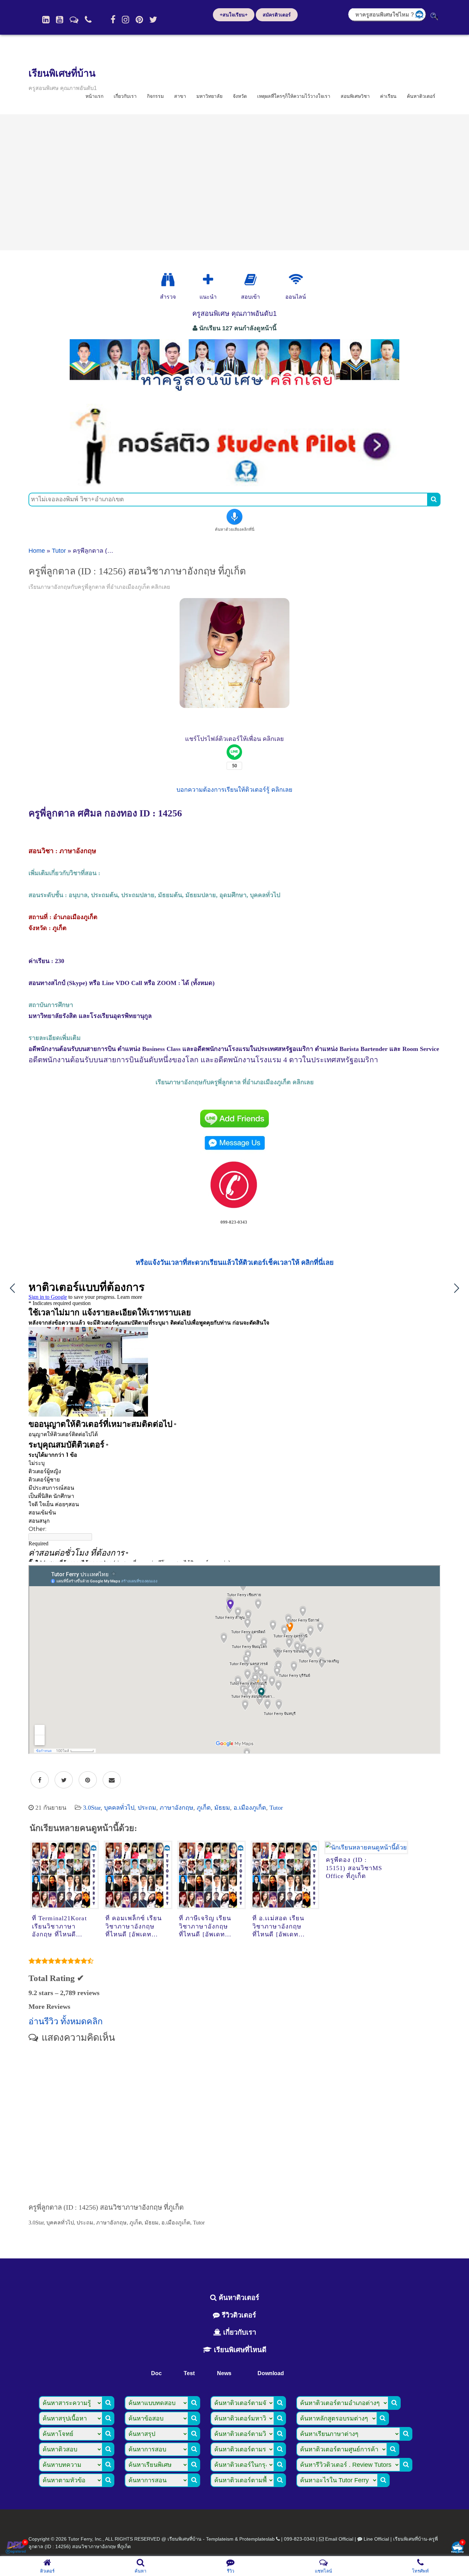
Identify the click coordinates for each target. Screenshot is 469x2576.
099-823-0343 (299, 2539)
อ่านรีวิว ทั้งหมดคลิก (66, 2021)
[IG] (125, 20)
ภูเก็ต (204, 1808)
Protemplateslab (257, 2539)
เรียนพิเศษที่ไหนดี (239, 2350)
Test (189, 2373)
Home (37, 551)
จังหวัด (240, 96)
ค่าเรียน (388, 96)
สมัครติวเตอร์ (277, 15)
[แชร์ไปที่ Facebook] (40, 1780)
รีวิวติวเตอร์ (238, 2315)
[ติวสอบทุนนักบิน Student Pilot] (235, 484)
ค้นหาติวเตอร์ (421, 96)
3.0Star (92, 1808)
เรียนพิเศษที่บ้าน (62, 73)
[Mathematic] (208, 280)
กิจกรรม (155, 96)
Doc (156, 2373)
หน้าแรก (94, 96)
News (224, 2373)
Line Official (376, 2539)
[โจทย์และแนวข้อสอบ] (457, 2548)
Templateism (220, 2539)
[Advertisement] (235, 182)
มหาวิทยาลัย (209, 96)
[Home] (46, 20)
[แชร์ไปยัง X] (64, 1780)
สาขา (180, 96)
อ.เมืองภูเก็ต (250, 1808)
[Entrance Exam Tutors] (250, 280)
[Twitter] (153, 20)
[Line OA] (74, 20)
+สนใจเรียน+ (234, 15)
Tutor (59, 551)
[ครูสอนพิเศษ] (235, 394)
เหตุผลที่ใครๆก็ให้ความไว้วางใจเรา (294, 96)
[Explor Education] (168, 280)
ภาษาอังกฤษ (176, 1808)
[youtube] (60, 20)
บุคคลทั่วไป (119, 1808)
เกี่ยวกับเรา (125, 96)
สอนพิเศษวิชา (355, 96)
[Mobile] (88, 20)
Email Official (339, 2539)
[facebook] (113, 20)
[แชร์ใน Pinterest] (88, 1780)
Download (271, 2373)
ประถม (147, 1808)
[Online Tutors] (296, 280)
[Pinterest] (139, 20)
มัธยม (222, 1808)
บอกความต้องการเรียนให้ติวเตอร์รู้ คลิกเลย (235, 790)
